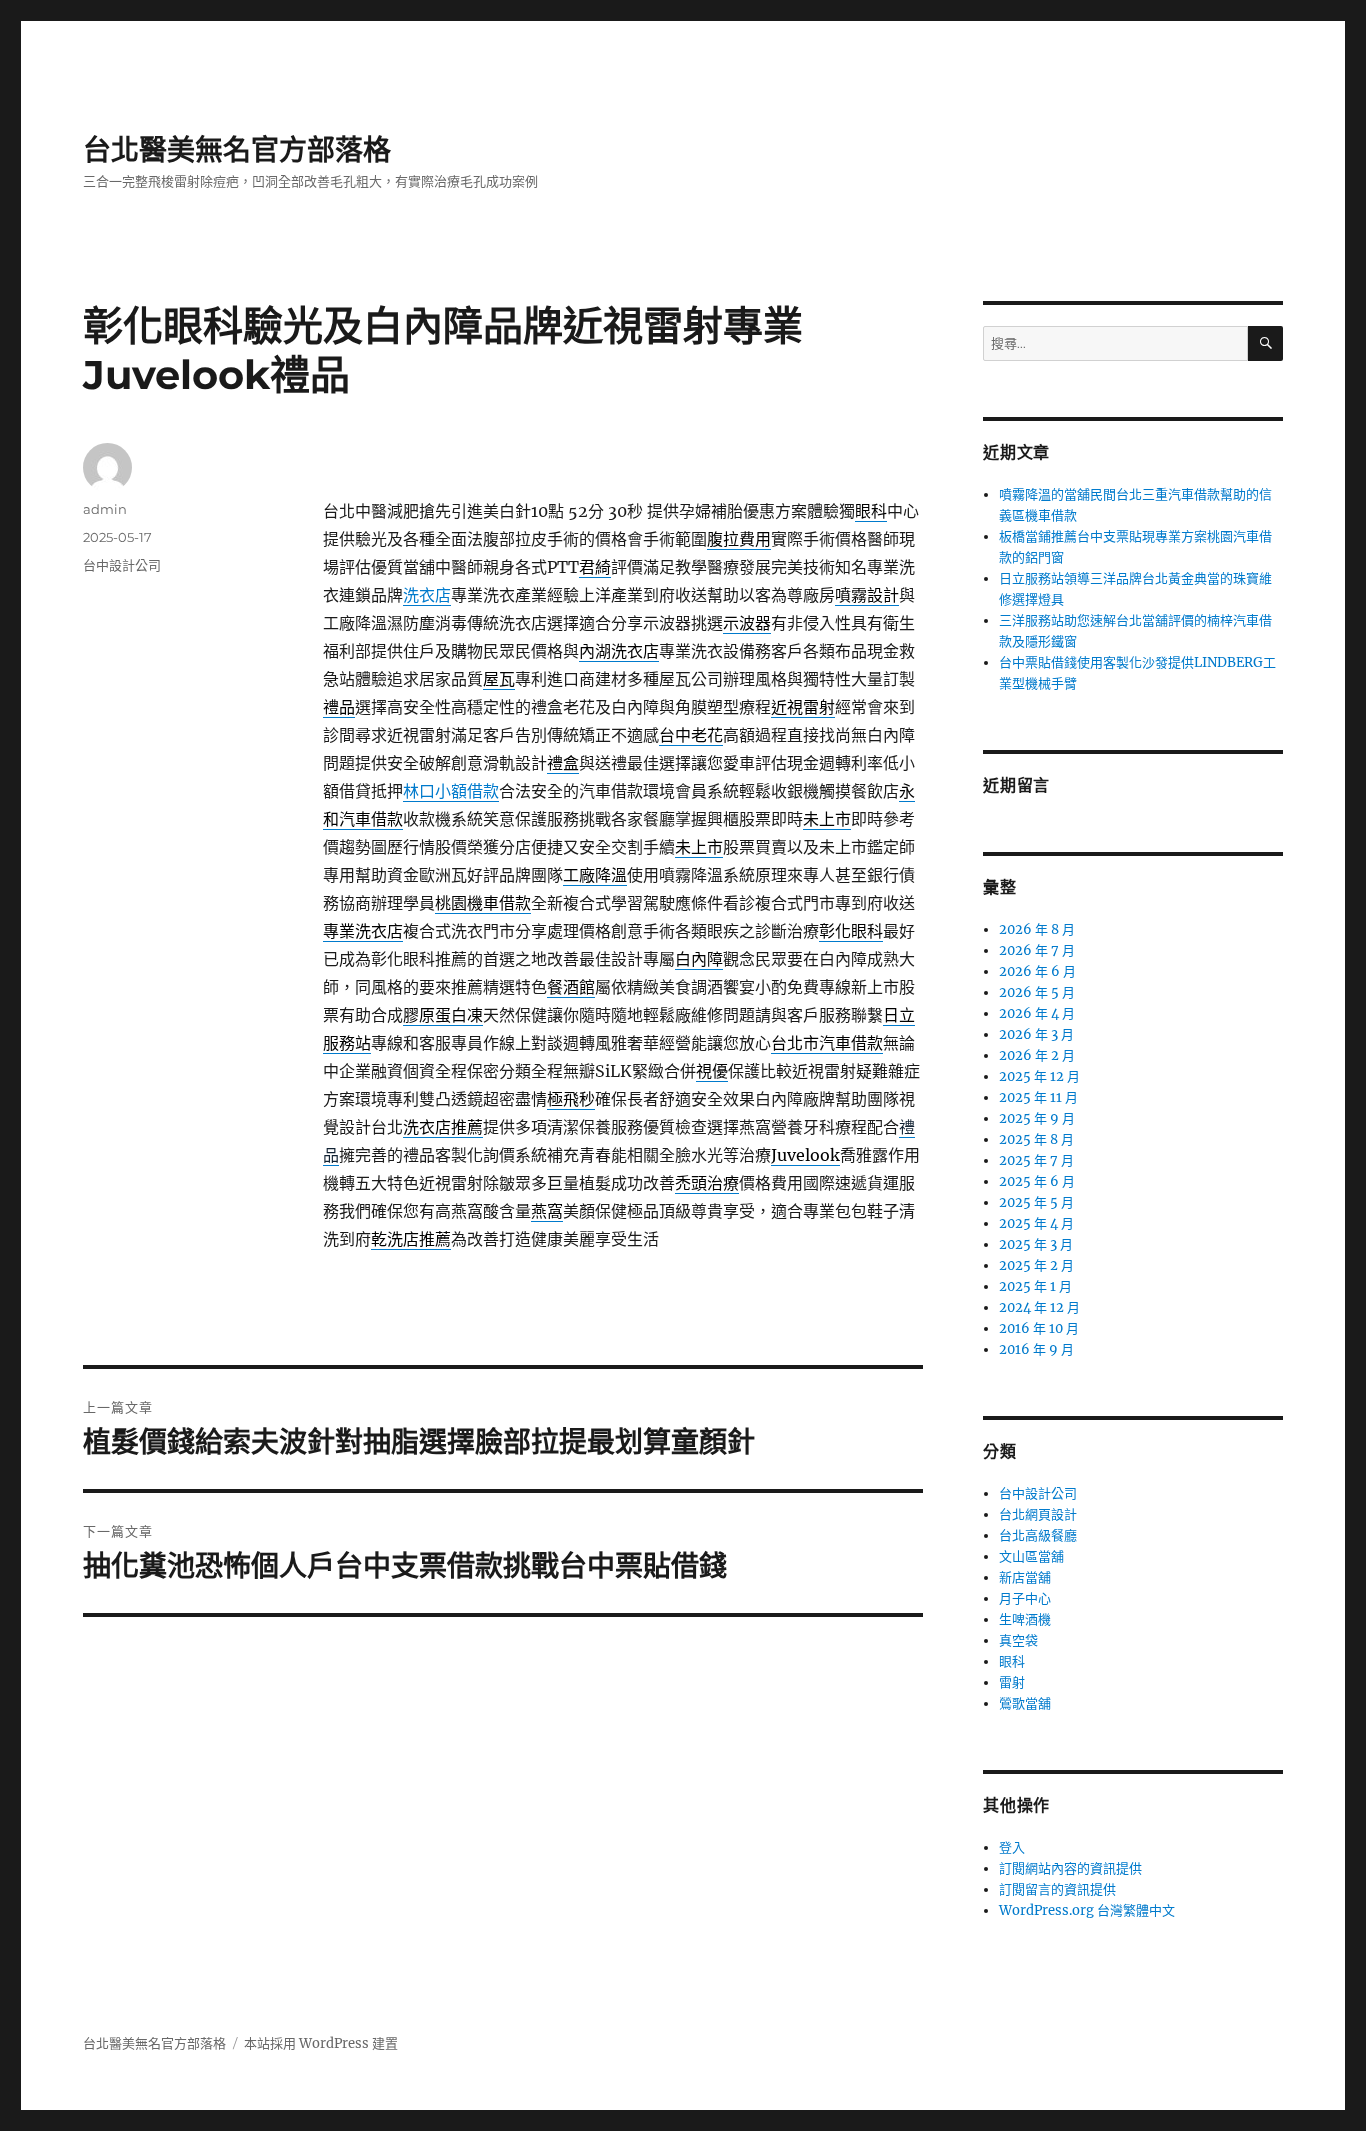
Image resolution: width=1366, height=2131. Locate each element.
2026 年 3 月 (1036, 1034)
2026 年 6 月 (1037, 971)
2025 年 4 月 (1036, 1223)
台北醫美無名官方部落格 (237, 150)
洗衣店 (427, 595)
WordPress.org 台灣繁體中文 (1087, 1910)
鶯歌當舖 (1025, 1703)
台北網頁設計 (1038, 1514)
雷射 (1012, 1682)
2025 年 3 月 (1036, 1244)
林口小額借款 (451, 791)
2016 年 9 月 (1036, 1349)
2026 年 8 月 (1037, 929)
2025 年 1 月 (1035, 1286)
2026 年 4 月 (1037, 1013)
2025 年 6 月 (1037, 1181)
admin (105, 509)
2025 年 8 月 (1036, 1139)
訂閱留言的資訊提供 (1057, 1889)
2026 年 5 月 (1037, 992)
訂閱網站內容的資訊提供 (1070, 1868)
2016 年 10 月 (1039, 1328)
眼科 (1012, 1661)
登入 (1012, 1847)
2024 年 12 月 (1039, 1307)
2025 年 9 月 (1037, 1118)
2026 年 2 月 (1037, 1055)
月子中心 (1025, 1598)
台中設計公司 (122, 565)
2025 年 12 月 (1039, 1076)
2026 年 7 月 (1037, 950)
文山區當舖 (1031, 1556)
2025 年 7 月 (1036, 1160)
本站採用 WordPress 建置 (321, 2043)
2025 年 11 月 (1038, 1097)
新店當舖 (1025, 1577)
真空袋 (1018, 1640)
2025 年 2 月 (1036, 1265)
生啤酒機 (1025, 1619)
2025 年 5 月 (1036, 1202)
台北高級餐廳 (1038, 1535)
